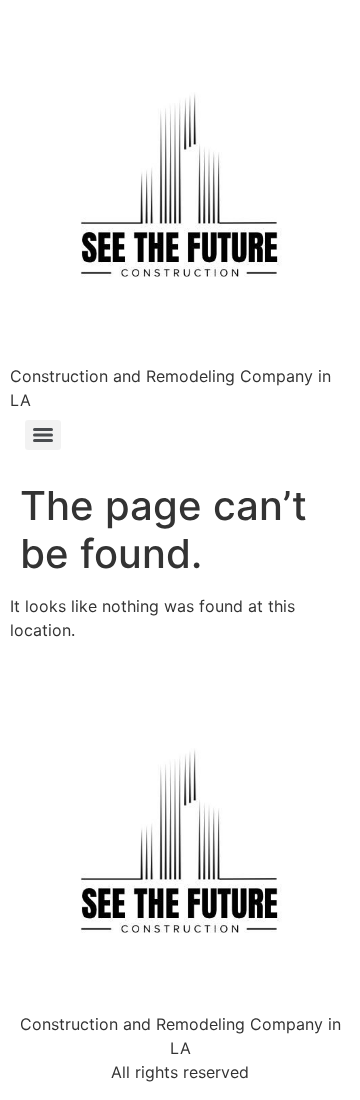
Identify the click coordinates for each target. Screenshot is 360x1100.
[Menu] (43, 435)
